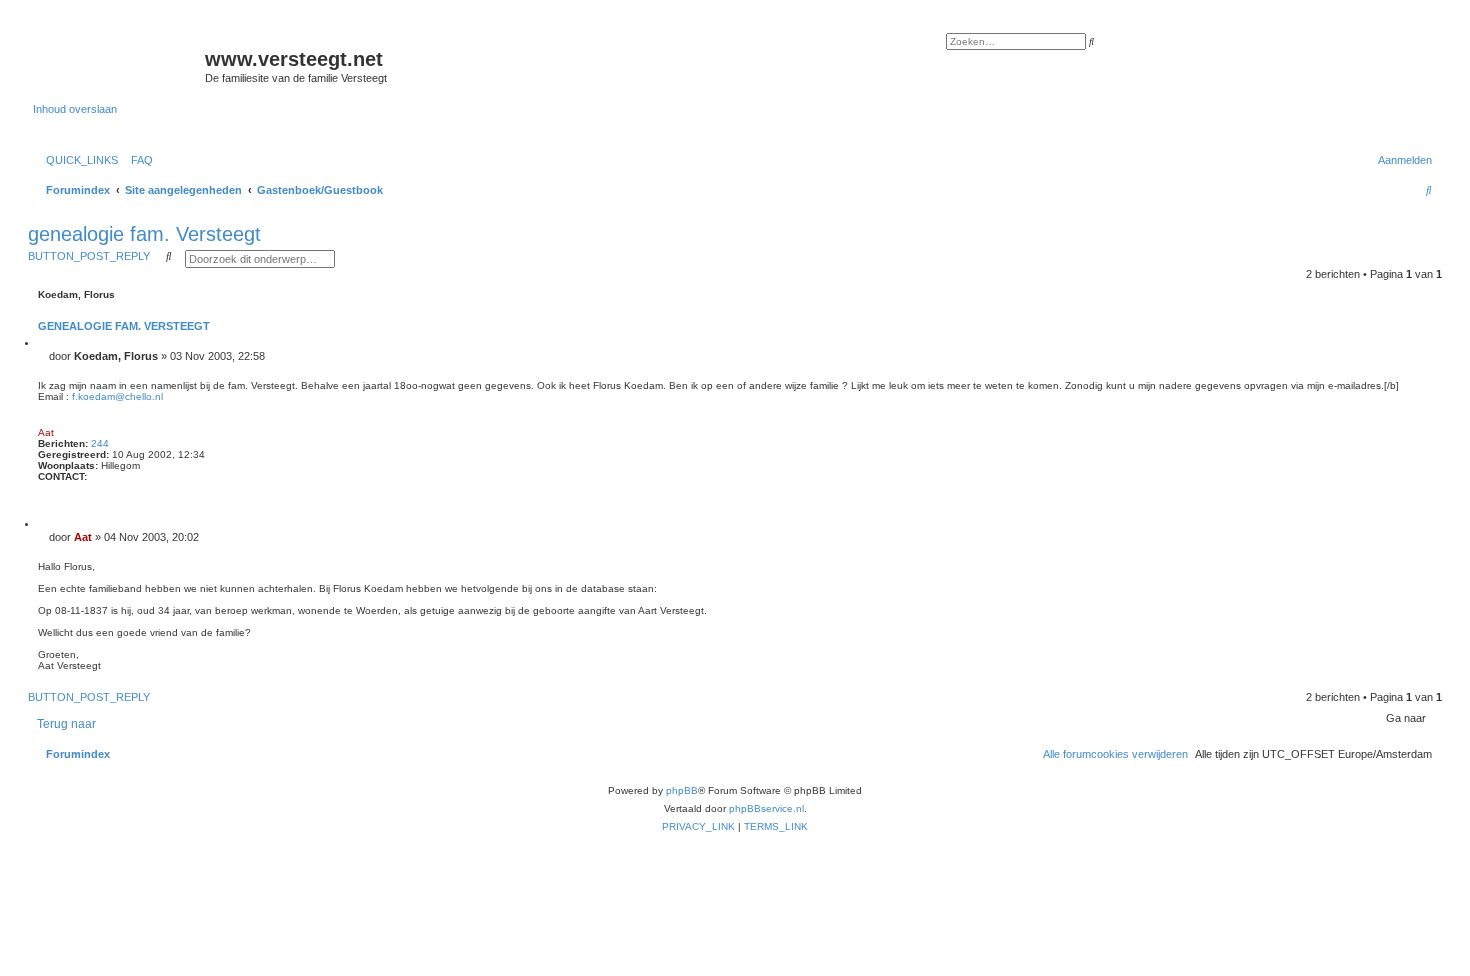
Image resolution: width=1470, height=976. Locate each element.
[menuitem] (138, 160)
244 (100, 443)
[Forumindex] (119, 65)
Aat (46, 432)
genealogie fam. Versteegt (144, 234)
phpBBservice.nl (766, 808)
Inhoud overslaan (75, 109)
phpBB (682, 790)
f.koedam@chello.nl (117, 396)
